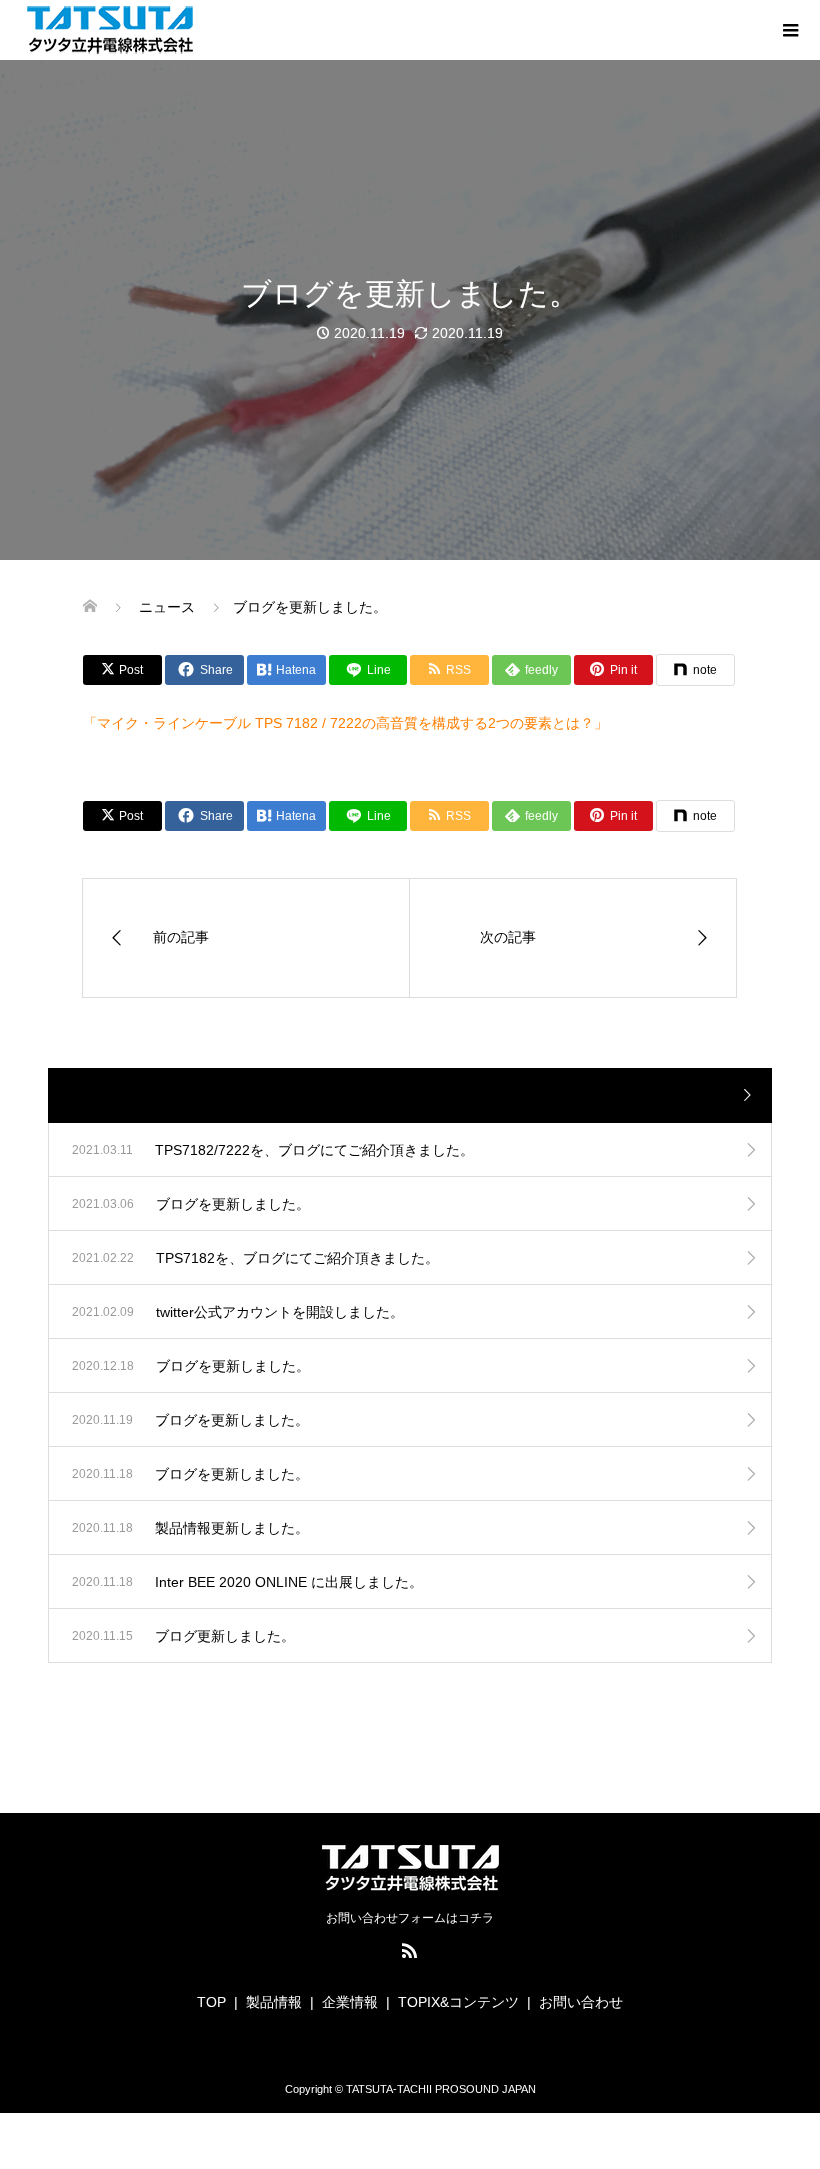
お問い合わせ (581, 2002)
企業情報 (350, 2002)
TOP (211, 2002)
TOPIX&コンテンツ (458, 2002)
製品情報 (274, 2002)
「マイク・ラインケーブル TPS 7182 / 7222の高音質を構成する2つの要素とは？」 (345, 723)
